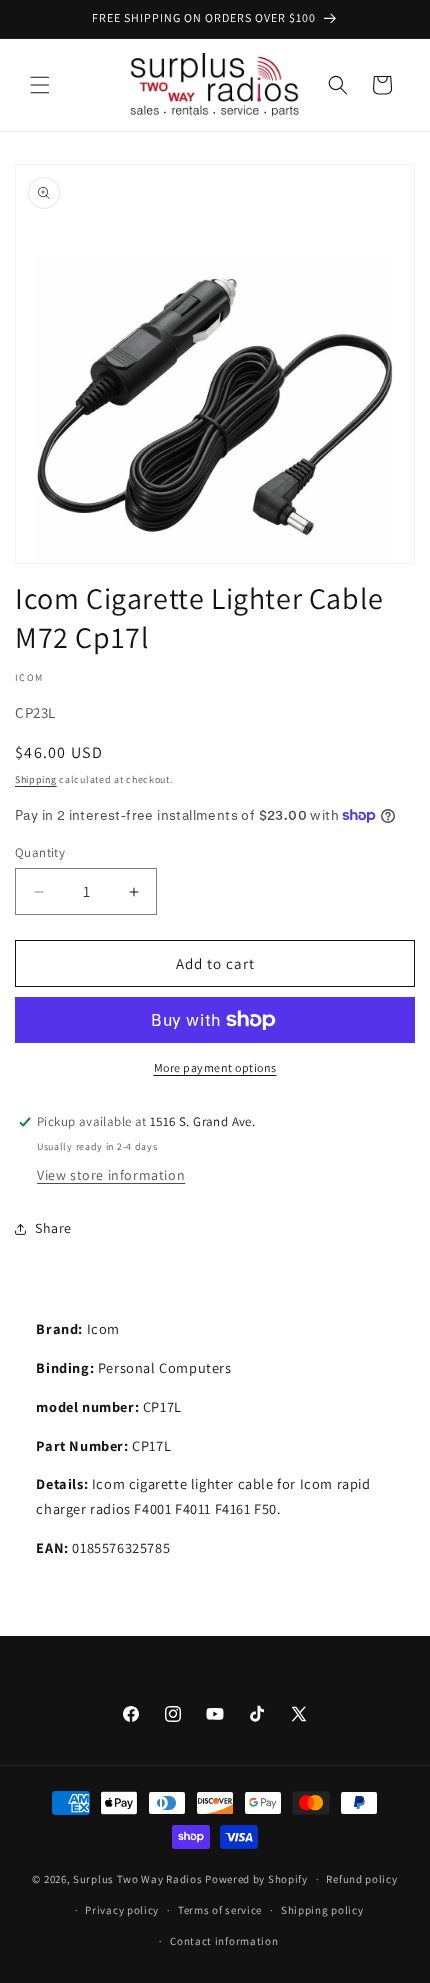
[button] (40, 85)
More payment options (215, 1067)
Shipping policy (322, 1910)
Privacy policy (122, 1910)
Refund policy (361, 1879)
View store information (111, 1175)
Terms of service (220, 1910)
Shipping (36, 779)
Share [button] (53, 1228)
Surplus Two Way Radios (137, 1879)
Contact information (224, 1941)
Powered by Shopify (256, 1879)
